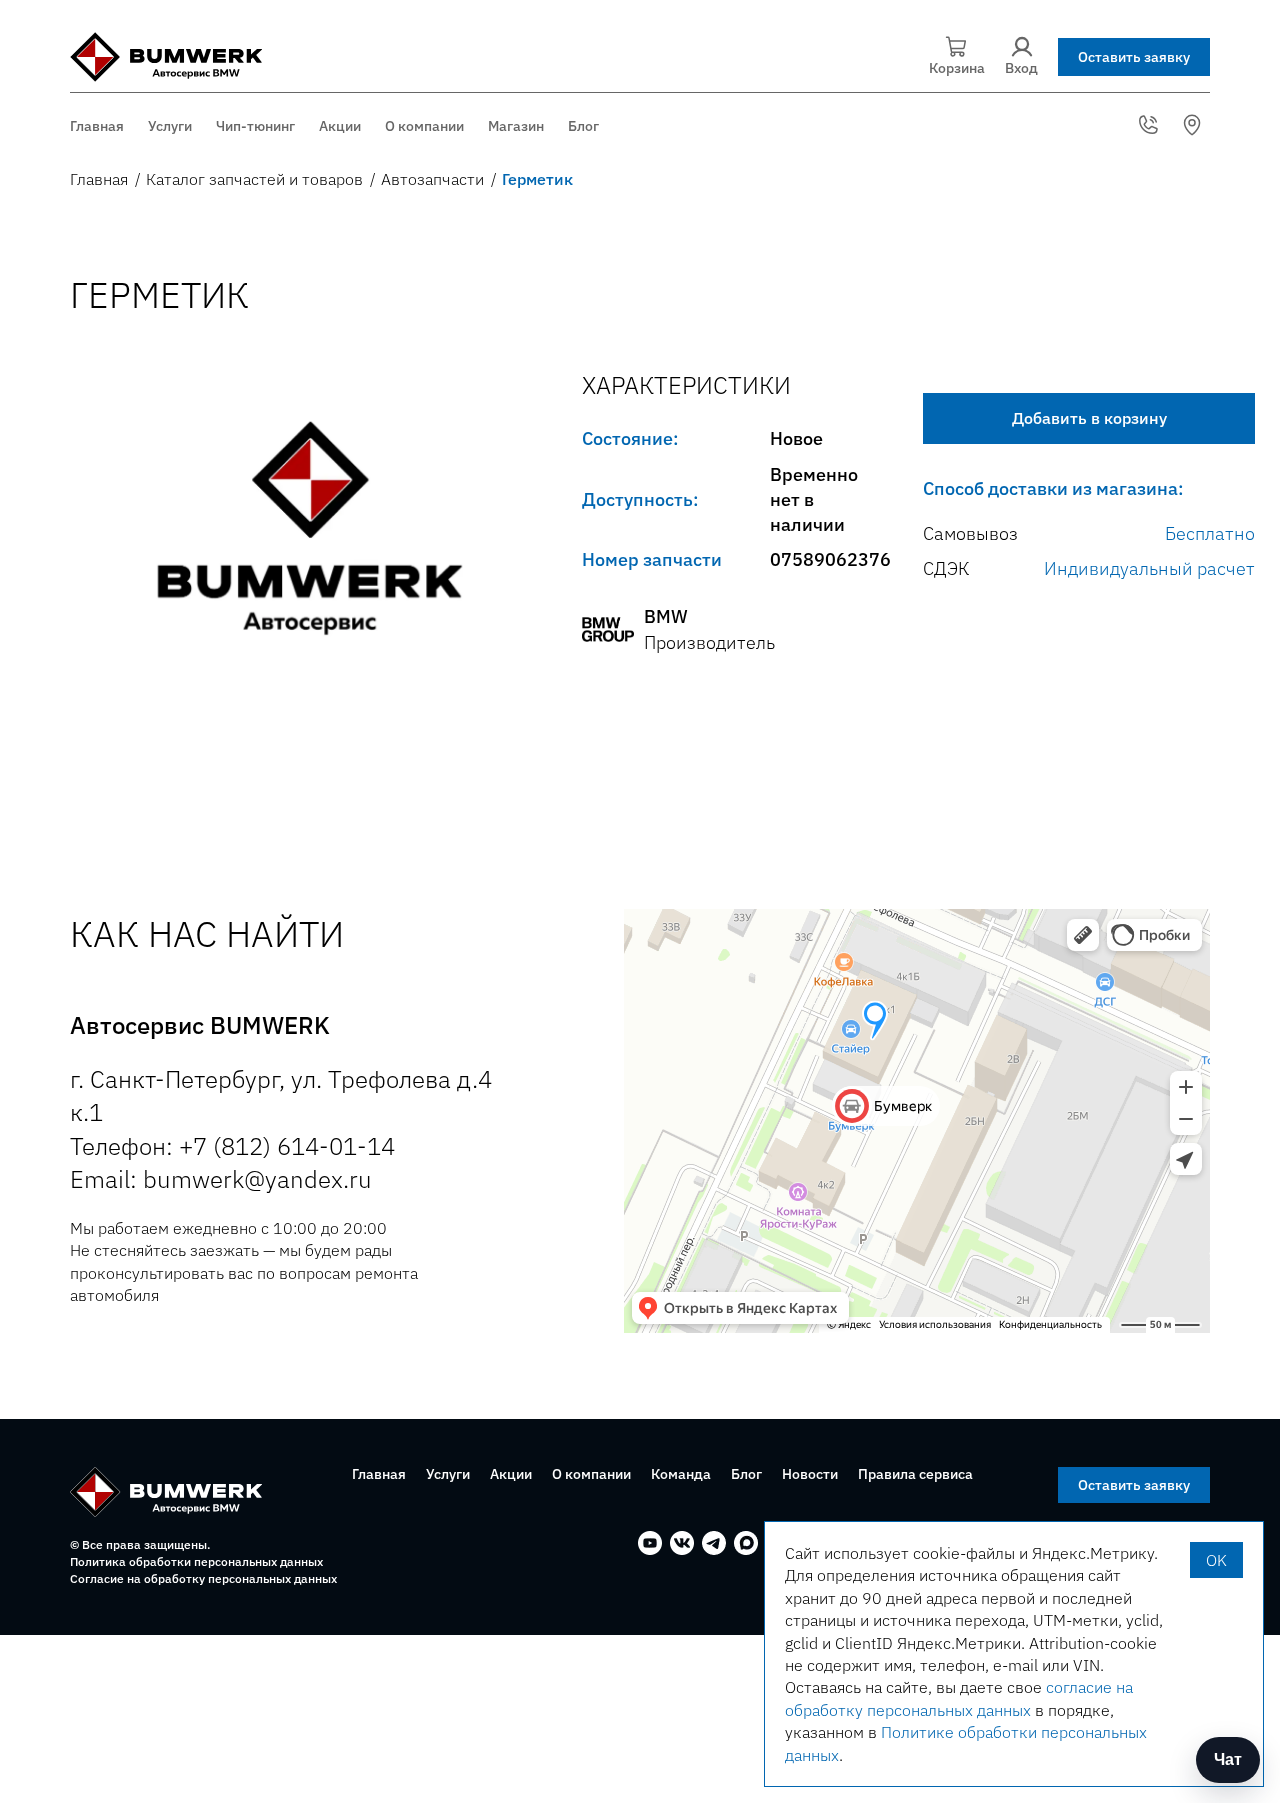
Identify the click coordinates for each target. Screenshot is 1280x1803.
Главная (97, 126)
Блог (583, 126)
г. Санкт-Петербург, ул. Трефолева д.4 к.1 (1195, 125)
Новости (810, 1474)
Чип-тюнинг (255, 126)
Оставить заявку (1134, 57)
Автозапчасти (432, 179)
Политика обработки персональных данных (196, 1561)
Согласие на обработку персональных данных (203, 1578)
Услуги (170, 126)
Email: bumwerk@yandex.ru (221, 1179)
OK (1216, 1560)
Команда (681, 1474)
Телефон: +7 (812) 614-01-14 (232, 1146)
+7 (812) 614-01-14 (1151, 125)
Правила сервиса (915, 1474)
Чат (1228, 1759)
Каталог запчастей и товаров (254, 179)
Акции (340, 126)
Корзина (957, 68)
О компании (424, 126)
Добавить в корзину (1089, 418)
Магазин (516, 126)
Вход (1021, 68)
